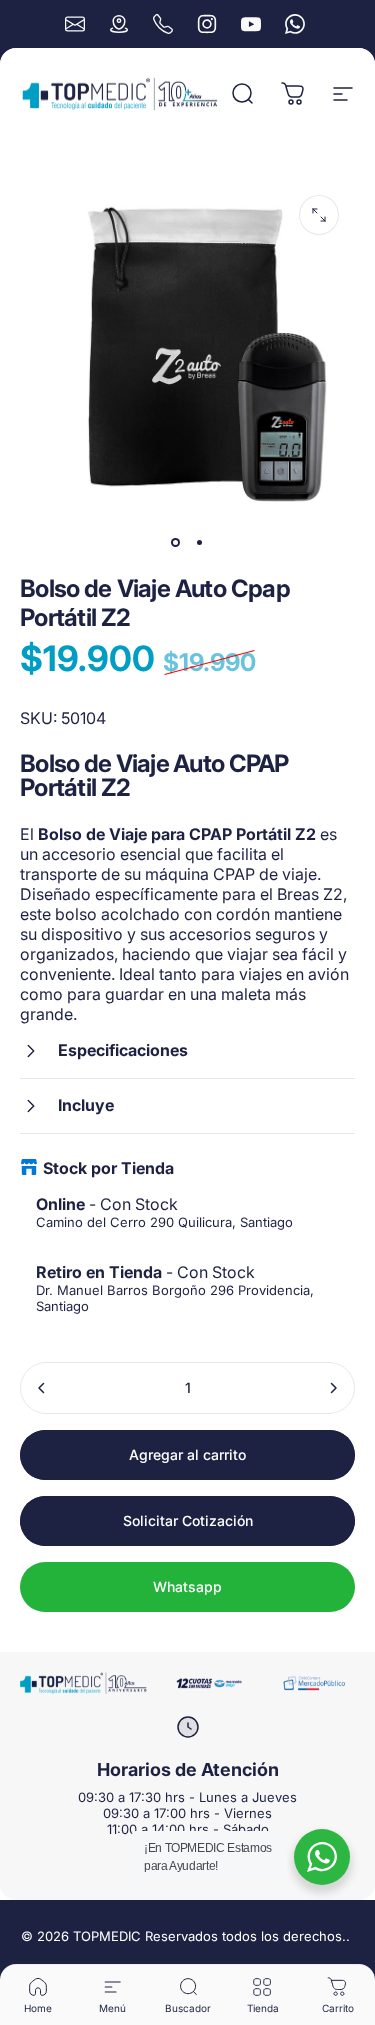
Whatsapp (187, 1586)
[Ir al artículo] (176, 542)
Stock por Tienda (108, 1168)
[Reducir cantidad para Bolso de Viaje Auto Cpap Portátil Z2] (42, 1388)
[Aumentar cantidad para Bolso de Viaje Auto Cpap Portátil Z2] (333, 1388)
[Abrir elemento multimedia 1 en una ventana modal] (319, 215)
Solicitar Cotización (188, 1520)
